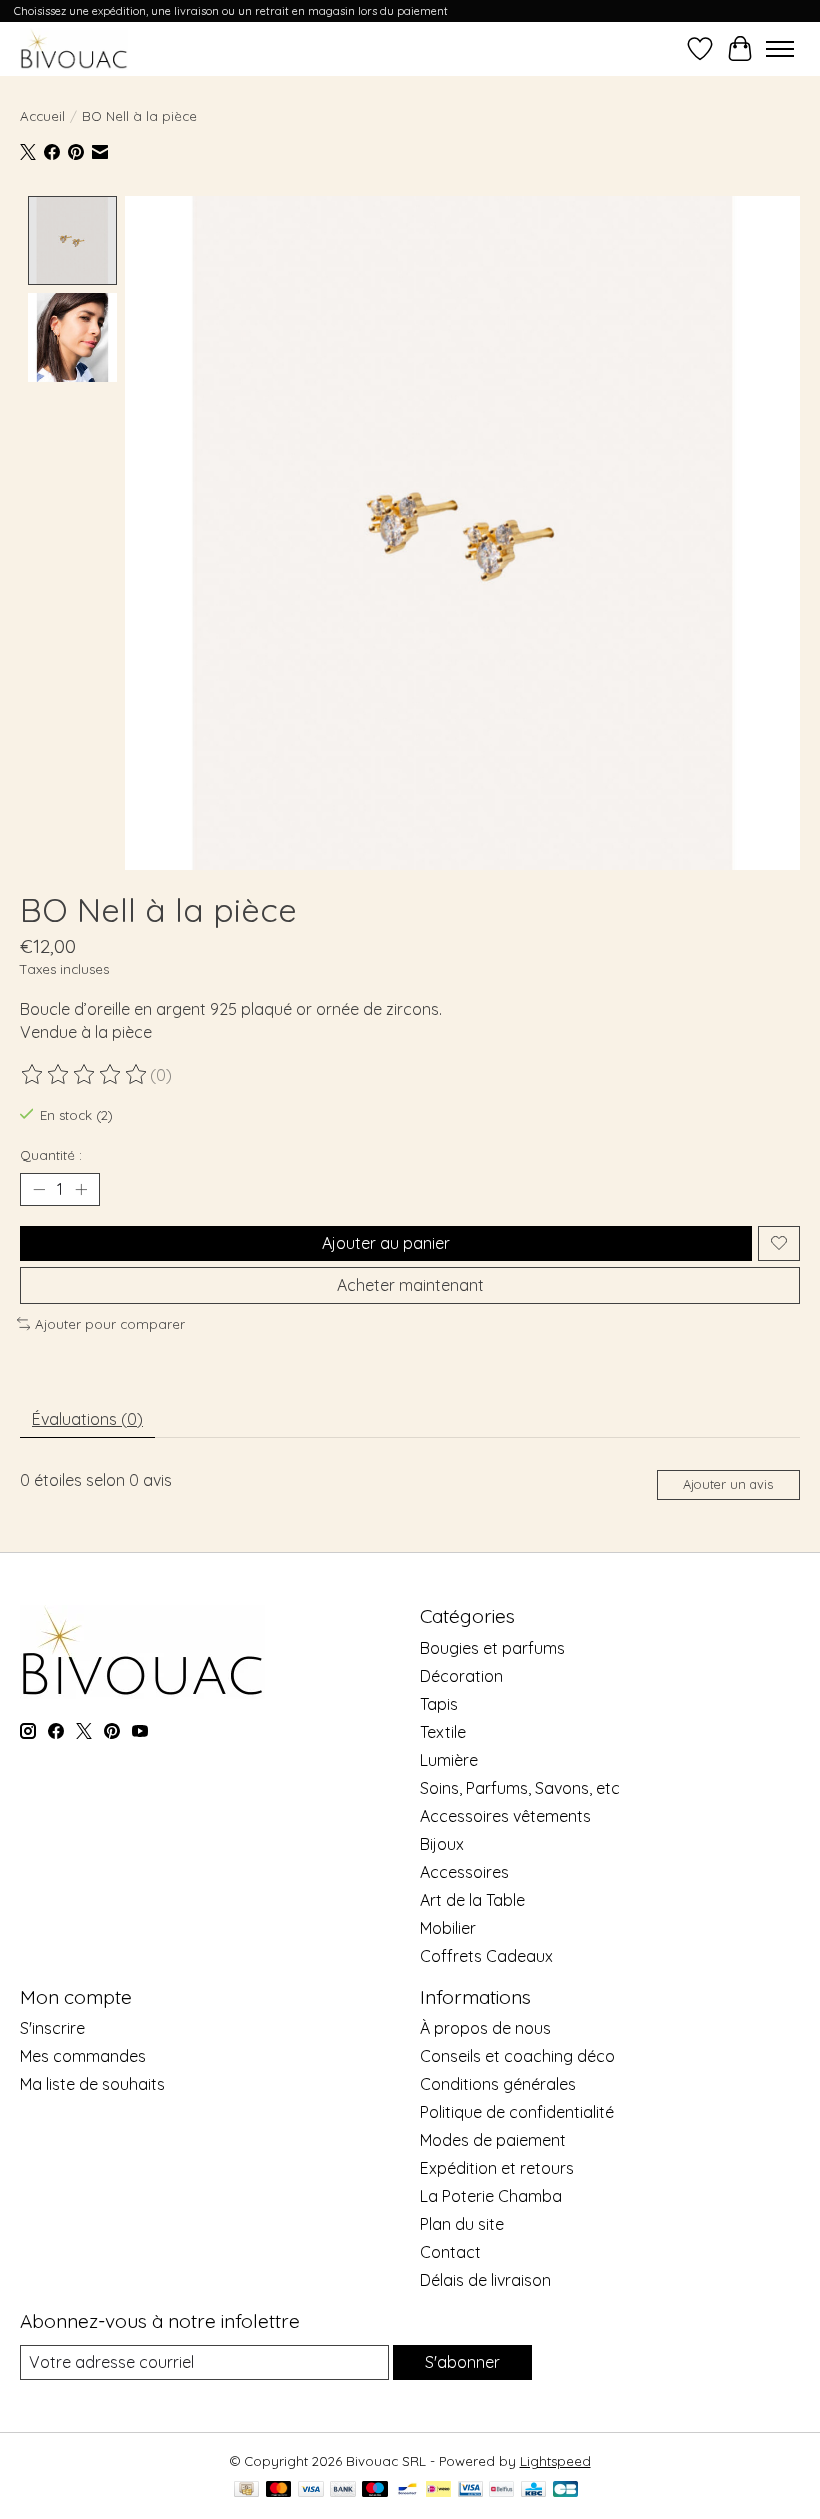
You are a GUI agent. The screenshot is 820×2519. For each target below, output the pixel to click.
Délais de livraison (485, 2280)
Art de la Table (472, 1900)
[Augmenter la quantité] (81, 1189)
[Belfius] (501, 2490)
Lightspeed (555, 2461)
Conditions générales (498, 2084)
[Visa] (311, 2490)
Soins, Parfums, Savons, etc (520, 1788)
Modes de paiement (493, 2140)
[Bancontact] (407, 2490)
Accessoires (464, 1872)
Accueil (42, 116)
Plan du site (462, 2224)
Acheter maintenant (410, 1285)
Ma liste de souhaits (92, 2084)
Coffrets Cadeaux (486, 1956)
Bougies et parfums (492, 1648)
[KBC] (533, 2490)
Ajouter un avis (728, 1484)
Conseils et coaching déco (517, 2056)
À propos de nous (485, 2028)
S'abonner (462, 2362)
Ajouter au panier (386, 1243)
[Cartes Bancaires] (565, 2490)
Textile (443, 1732)
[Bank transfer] (343, 2490)
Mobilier (448, 1928)
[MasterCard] (279, 2490)
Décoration (461, 1676)
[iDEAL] (438, 2490)
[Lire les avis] (85, 1075)
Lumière (449, 1760)
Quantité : (51, 1155)
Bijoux (442, 1844)
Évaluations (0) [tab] (87, 1419)
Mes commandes (83, 2056)
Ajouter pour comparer (110, 1324)
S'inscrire (52, 2028)
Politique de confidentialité (517, 2112)
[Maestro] (375, 2490)
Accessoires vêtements (505, 1816)
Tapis (439, 1704)
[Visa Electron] (470, 2490)
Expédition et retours (497, 2168)
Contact (450, 2252)
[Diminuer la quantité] (39, 1189)
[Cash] (246, 2490)
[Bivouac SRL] (74, 48)
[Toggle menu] (780, 49)
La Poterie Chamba (491, 2196)
